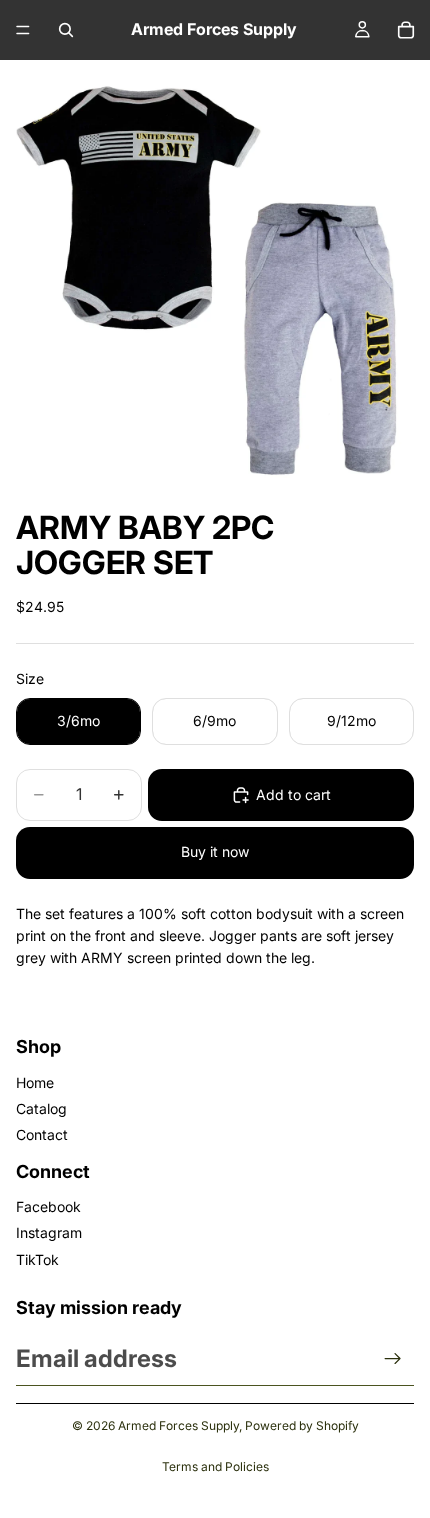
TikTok (37, 1259)
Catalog (41, 1108)
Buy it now (215, 851)
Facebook (48, 1206)
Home (35, 1082)
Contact (42, 1134)
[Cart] (406, 30)
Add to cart (293, 794)
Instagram (49, 1232)
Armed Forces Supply (178, 1425)
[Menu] (23, 30)
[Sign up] (393, 1359)
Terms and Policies (215, 1466)
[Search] (66, 30)
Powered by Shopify (302, 1425)
